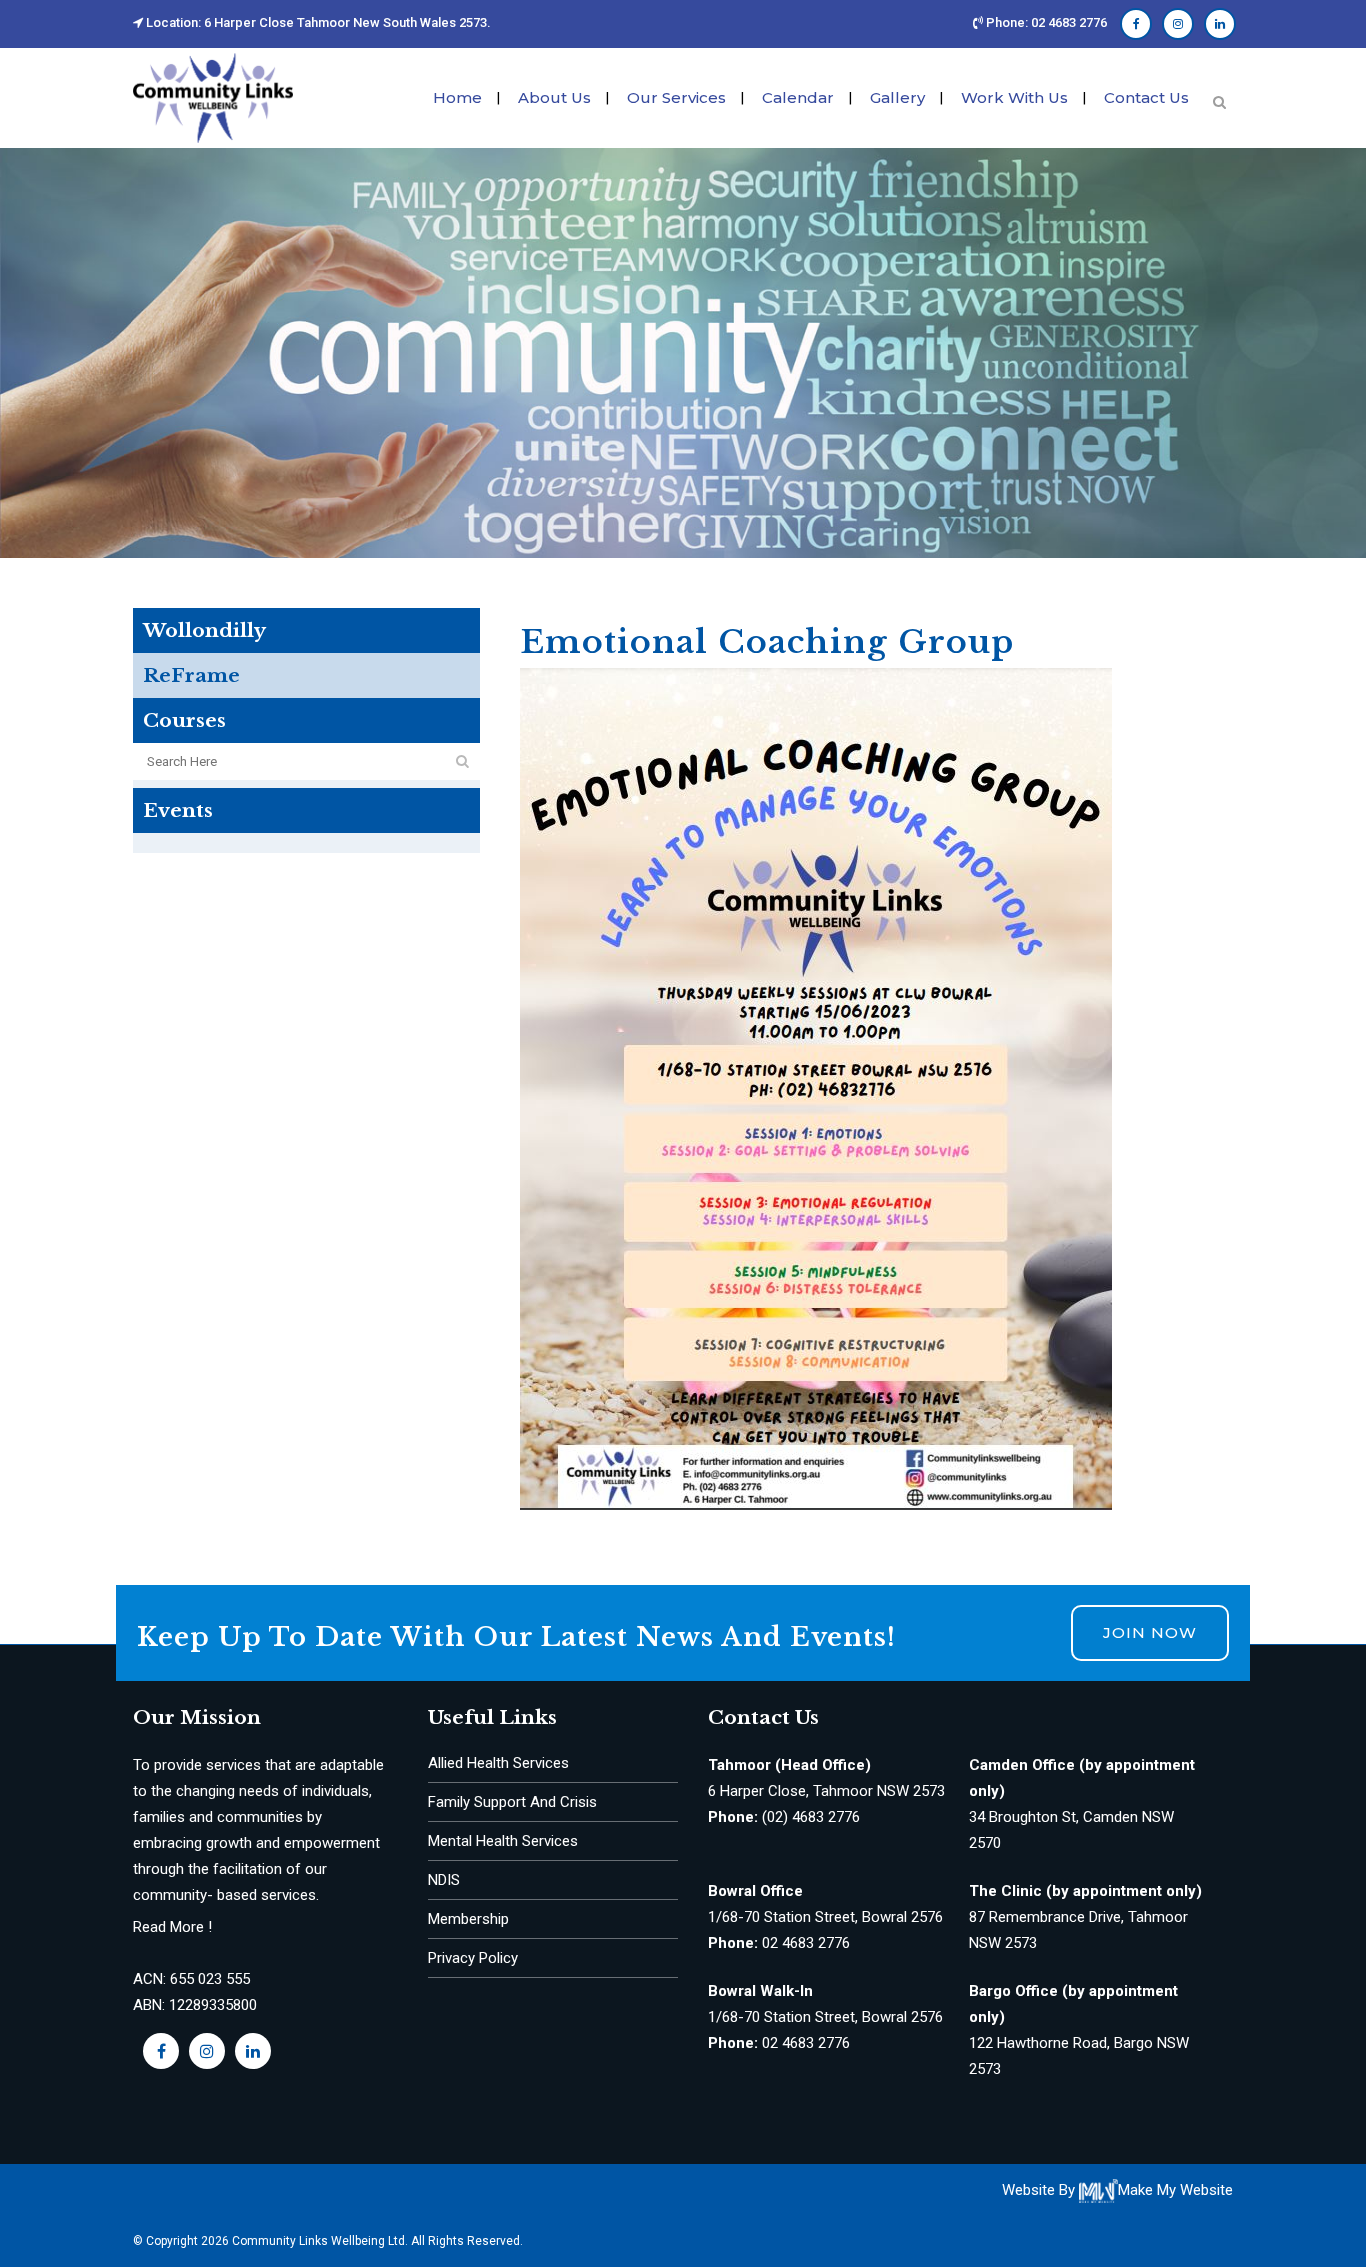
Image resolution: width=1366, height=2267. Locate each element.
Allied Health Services (498, 1763)
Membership (468, 1919)
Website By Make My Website (1117, 2190)
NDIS (444, 1880)
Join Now (1150, 1632)
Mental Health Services (503, 1841)
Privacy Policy (473, 1958)
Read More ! (172, 1927)
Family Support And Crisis (512, 1802)
